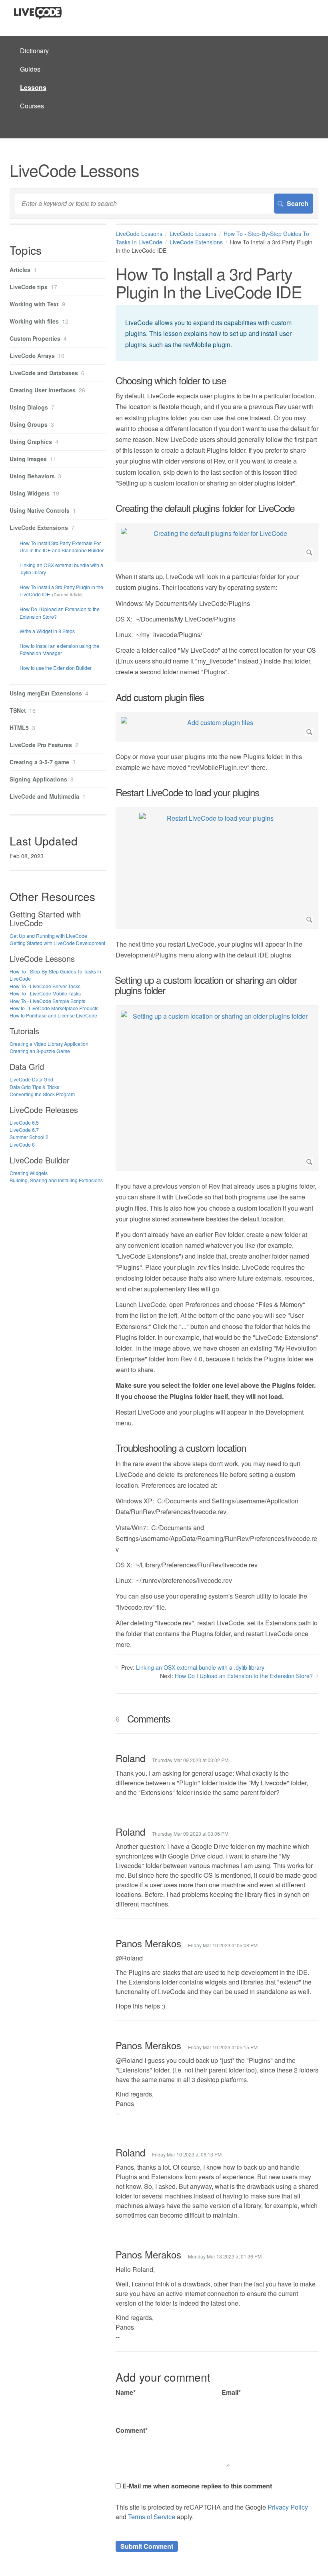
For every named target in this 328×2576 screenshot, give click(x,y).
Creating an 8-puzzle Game (40, 1051)
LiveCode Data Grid (31, 1079)
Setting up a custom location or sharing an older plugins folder (206, 985)
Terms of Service (152, 2517)
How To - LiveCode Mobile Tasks (45, 993)
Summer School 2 (29, 1137)
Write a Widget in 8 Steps (47, 631)
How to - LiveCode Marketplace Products (54, 1008)
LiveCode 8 (22, 1144)
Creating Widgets (29, 1173)
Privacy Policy (288, 2507)
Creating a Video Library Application (49, 1044)
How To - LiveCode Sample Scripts (47, 1001)
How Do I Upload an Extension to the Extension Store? (244, 1676)
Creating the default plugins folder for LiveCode (205, 508)
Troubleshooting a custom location (181, 1448)
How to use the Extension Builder (56, 668)
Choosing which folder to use (171, 380)
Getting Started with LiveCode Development (57, 943)
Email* (231, 2392)
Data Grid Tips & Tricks (34, 1087)
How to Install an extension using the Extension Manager (59, 649)
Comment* (132, 2430)
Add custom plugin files (160, 697)
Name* (126, 2392)
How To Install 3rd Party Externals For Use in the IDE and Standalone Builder (62, 547)
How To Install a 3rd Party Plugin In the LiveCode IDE (61, 591)
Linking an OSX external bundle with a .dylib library (200, 1667)
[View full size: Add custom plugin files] (217, 727)
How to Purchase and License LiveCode (53, 1015)
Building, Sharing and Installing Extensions (56, 1180)
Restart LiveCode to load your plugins (187, 792)
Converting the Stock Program (42, 1094)
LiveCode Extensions (196, 242)
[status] (217, 333)
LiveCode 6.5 (24, 1122)
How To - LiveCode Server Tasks (45, 986)
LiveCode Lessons (139, 234)
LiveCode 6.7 (24, 1130)
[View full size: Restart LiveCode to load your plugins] (217, 868)
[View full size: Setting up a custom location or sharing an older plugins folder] (217, 1088)
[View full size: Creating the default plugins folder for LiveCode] (217, 542)
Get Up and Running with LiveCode (48, 936)
